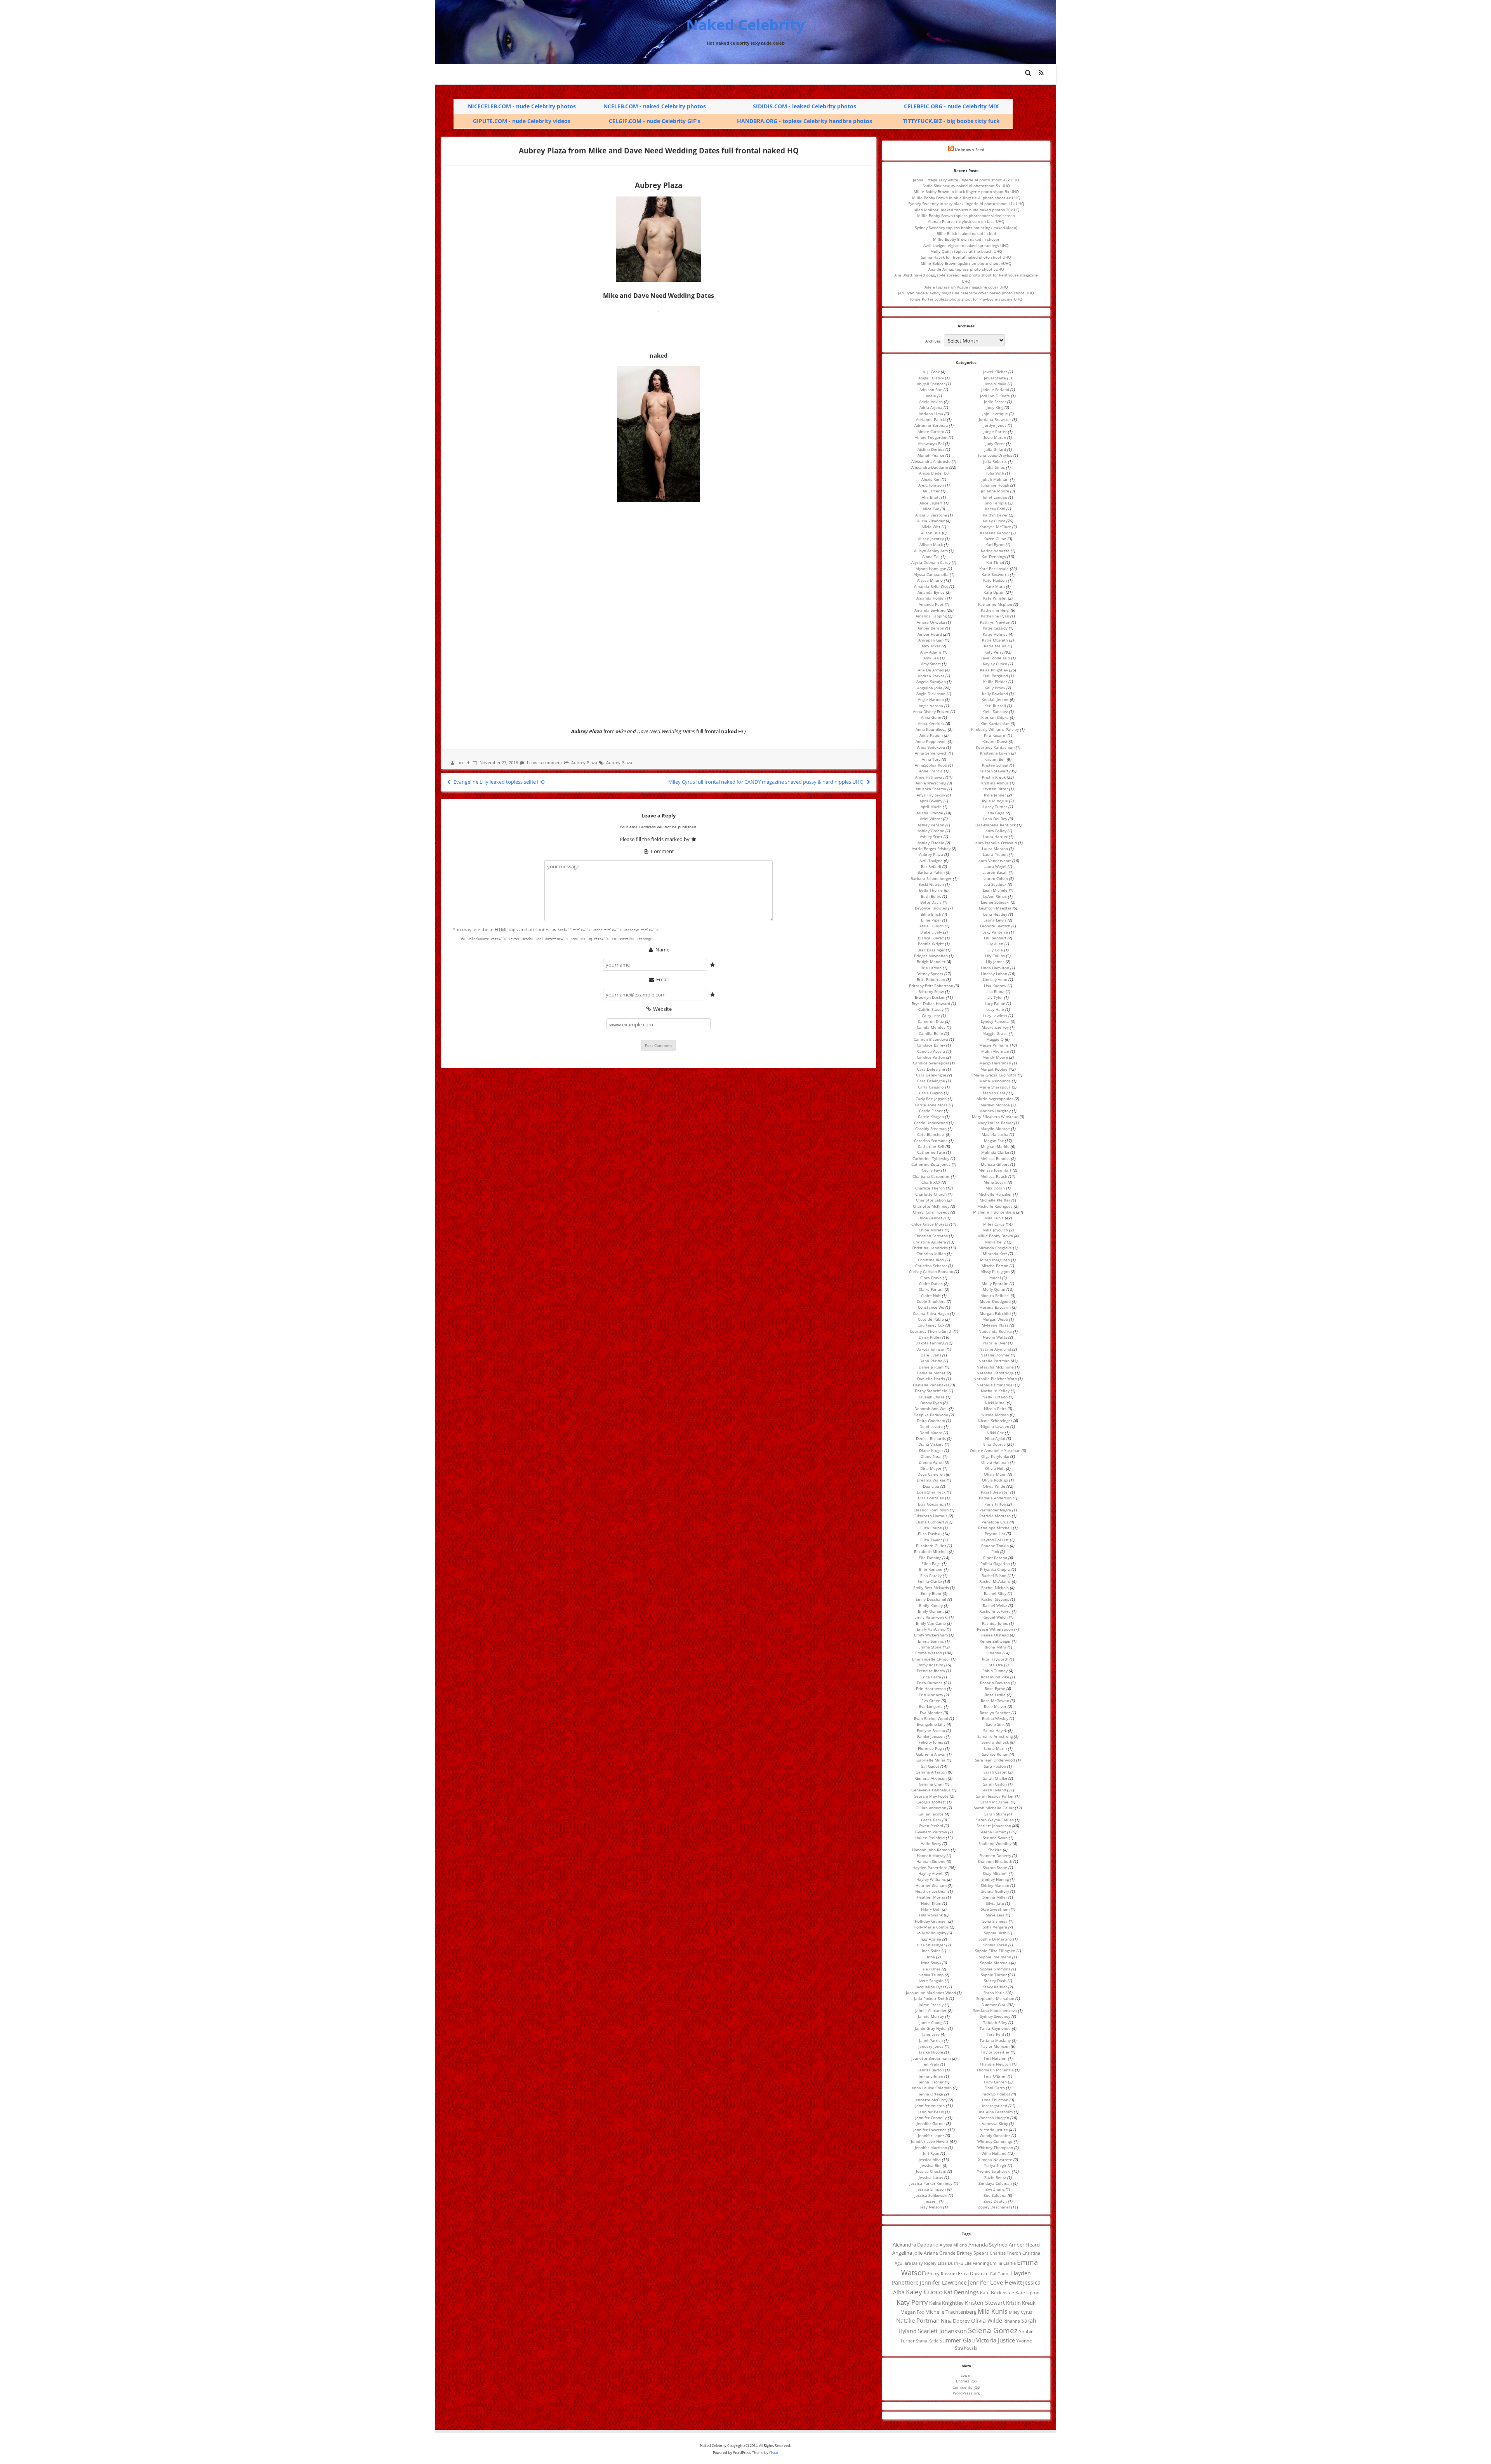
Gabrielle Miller (931, 1760)
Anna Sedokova (931, 747)
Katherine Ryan (995, 616)
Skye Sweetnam (995, 1909)
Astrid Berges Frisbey (931, 849)
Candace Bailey (931, 1045)
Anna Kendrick (931, 723)
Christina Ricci (931, 1260)
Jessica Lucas (931, 2177)
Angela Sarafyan (931, 682)
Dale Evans (931, 1355)
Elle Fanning (930, 1558)
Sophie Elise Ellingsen (995, 1951)
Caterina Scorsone (931, 1141)
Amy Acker (931, 646)
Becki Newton (931, 884)
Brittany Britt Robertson (931, 986)
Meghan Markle (995, 1146)
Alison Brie (931, 533)
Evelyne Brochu (931, 1730)
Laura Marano (995, 849)
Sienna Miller (995, 1897)
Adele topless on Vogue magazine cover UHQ (966, 287)
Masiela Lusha (995, 1134)
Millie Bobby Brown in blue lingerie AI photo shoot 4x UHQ (966, 198)
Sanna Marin (995, 1748)
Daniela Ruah (931, 1367)
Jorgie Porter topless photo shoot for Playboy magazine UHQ (966, 299)
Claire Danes (931, 1283)
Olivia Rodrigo (995, 1480)
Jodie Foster (995, 402)
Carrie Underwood (931, 1123)
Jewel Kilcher (995, 372)
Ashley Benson (931, 825)
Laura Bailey (995, 831)
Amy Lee (931, 658)
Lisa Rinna (995, 991)
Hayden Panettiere (930, 1868)
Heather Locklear (931, 1891)
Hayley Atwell (931, 1873)
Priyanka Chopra (995, 1569)
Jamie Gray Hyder (931, 2028)
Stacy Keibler (995, 1987)
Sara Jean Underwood (995, 1760)
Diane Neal (931, 1456)
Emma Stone (930, 1647)
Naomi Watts (995, 1337)
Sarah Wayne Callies (995, 1820)
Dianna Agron (931, 1462)
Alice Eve (931, 509)
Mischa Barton (995, 1266)
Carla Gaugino (931, 1087)
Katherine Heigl (995, 610)
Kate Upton (994, 592)
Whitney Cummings (995, 2141)
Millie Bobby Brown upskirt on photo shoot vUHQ (966, 263)
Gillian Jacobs (931, 1814)
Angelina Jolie (930, 688)
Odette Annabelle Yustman (995, 1450)
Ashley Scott (931, 836)
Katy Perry (994, 652)
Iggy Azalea (931, 1939)
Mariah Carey (995, 1093)
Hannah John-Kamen (931, 1850)
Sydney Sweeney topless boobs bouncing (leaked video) (966, 228)
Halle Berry (931, 1843)
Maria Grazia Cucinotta (995, 1075)
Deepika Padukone (931, 1415)
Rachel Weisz (995, 1605)
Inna (931, 1957)
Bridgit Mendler (931, 962)
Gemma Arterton (931, 1772)
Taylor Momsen (995, 2046)
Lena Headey (995, 914)
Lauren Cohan (995, 878)
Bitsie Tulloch (931, 926)
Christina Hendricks (930, 1248)
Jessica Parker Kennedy (931, 2183)
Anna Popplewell (931, 741)
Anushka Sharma (931, 789)
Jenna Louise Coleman (931, 2088)
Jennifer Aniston (930, 2106)
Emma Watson (929, 1653)
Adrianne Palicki (931, 419)
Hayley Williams (931, 1879)
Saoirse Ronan (995, 1754)
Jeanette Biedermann (931, 2058)
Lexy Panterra (995, 932)
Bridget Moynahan (931, 956)
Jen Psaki (931, 2064)
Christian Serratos (931, 1236)
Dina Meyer (931, 1468)
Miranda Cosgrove (995, 1248)
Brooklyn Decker (930, 997)
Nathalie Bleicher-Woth (995, 1379)
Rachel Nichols (995, 1588)
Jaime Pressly (931, 2005)
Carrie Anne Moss (931, 1105)
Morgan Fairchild (995, 1313)
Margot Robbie (994, 1069)
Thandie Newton (995, 2064)
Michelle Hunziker (995, 1194)
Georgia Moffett (931, 1802)
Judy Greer (995, 443)
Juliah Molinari (995, 479)
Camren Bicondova (931, 1039)
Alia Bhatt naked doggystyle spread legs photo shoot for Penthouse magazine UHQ (966, 278)
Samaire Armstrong (995, 1736)
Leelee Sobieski (995, 902)
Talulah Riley (995, 2022)
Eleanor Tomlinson (931, 1510)
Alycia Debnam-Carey (931, 562)
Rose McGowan (995, 1701)
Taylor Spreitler (995, 2052)
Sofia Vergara (995, 1927)
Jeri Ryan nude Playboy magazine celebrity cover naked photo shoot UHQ (966, 293)
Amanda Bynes (931, 592)
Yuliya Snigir (995, 2165)
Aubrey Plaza (584, 763)
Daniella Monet (931, 1373)
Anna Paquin (931, 735)
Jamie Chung (931, 2022)
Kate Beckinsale (994, 569)
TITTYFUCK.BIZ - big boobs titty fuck (951, 121)
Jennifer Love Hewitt (930, 2141)
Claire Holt (931, 1295)
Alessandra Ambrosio (931, 461)
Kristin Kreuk (994, 777)
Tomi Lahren (995, 2082)
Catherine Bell (931, 1146)
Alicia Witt (931, 527)
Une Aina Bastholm (995, 2112)
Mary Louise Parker (995, 1123)
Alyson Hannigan (931, 569)
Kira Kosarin (995, 735)
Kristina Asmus (995, 783)
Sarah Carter (995, 1772)
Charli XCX (931, 1182)
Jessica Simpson (931, 2189)
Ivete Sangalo (931, 1981)
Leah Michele (995, 890)
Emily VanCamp (931, 1629)
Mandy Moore (995, 1057)
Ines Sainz (931, 1951)
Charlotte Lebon (931, 1200)
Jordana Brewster (995, 419)
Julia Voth (995, 473)
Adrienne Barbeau (931, 425)
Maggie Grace (995, 1033)
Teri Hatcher (995, 2058)
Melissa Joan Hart (995, 1170)
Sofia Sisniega (995, 1921)
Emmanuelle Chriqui (931, 1659)
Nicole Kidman (995, 1415)
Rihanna (994, 1653)
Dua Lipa (931, 1486)
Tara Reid (995, 2034)
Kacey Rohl (995, 509)
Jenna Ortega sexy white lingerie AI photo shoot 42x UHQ (966, 180)
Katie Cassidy (995, 628)
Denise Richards (931, 1438)
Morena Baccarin (995, 1307)
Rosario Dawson (995, 1683)
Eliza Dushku (930, 1534)
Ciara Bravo (931, 1278)
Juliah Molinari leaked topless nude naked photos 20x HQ (966, 210)
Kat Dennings (994, 556)
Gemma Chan (931, 1784)
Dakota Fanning (930, 1343)
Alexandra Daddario (930, 467)
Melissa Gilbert (995, 1164)
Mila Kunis (994, 1218)
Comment (662, 851)
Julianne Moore (995, 491)
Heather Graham (931, 1885)
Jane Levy (931, 2034)
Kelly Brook (995, 688)
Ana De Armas (931, 670)
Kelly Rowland (995, 694)
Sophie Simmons (995, 1969)
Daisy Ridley (930, 1337)
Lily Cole (995, 950)
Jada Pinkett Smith (931, 1998)
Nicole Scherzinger (995, 1421)
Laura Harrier (995, 836)
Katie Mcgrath (995, 640)
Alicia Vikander (931, 521)
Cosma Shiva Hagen (931, 1313)
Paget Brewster (995, 1492)
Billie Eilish (931, 914)
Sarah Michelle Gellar (994, 1808)
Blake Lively (931, 932)
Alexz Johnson (931, 485)
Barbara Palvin (931, 872)
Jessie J (931, 2201)
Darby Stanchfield (931, 1391)
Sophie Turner (994, 1975)
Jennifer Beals (931, 2112)
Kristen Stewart (994, 771)
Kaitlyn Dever (995, 515)
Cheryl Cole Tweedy (931, 1212)
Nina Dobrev (994, 1444)
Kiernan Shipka (995, 717)
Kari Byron (995, 544)
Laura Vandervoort (994, 861)
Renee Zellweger (995, 1641)
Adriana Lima (931, 414)
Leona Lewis (995, 920)
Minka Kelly (995, 1242)
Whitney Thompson (995, 2148)
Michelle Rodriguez (995, 1206)
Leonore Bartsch (995, 926)
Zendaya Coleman (995, 2183)
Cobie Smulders (931, 1301)
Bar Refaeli (931, 866)
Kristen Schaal (995, 765)
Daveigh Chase (931, 1397)
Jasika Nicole (931, 2052)
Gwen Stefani (931, 1826)
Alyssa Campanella (931, 574)
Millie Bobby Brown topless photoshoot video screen (966, 216)
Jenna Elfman (931, 2076)
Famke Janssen (931, 1736)
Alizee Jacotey (931, 539)
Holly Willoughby (931, 1933)
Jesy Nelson (931, 2207)
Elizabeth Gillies (931, 1546)
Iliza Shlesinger (931, 1945)
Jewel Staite (995, 378)
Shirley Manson (995, 1885)
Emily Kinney (931, 1605)
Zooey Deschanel (994, 2207)
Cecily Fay (931, 1170)
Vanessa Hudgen (994, 2118)
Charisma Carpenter (931, 1176)
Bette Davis (931, 902)
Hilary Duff (931, 1909)
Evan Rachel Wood (931, 1718)
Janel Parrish (931, 2040)
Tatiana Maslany (995, 2040)
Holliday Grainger (931, 1921)
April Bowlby (931, 801)
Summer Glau (994, 2005)
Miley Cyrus (994, 1224)
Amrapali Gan (931, 640)
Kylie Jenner (995, 795)
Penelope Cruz (995, 1522)
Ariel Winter (931, 819)
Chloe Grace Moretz (930, 1224)
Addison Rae (931, 390)
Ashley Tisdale (931, 843)
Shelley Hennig (995, 1879)
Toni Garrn (995, 2088)
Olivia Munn (995, 1474)
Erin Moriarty (931, 1695)
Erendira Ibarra (931, 1671)
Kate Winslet (995, 598)
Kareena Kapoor (995, 533)
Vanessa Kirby (995, 2123)
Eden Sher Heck (931, 1492)
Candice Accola (931, 1051)
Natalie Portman (994, 1361)
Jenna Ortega (931, 2094)
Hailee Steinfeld (930, 1838)
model (995, 1278)
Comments (966, 2387)
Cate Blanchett (931, 1134)
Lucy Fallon (995, 1003)
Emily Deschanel (931, 1599)
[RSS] (1041, 73)
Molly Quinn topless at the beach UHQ (966, 251)
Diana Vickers (931, 1444)
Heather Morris (931, 1897)
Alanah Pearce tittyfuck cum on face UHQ (966, 221)
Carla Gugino (931, 1093)
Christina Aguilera (930, 1242)
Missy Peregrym (995, 1271)
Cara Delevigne (931, 1069)
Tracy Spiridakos (995, 2094)
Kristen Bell (995, 759)
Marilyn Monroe (995, 1105)
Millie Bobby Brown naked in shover (966, 239)
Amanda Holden (931, 598)
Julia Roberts (995, 461)
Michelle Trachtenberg (994, 1212)
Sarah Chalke (995, 1778)
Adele (931, 396)
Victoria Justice (994, 2130)
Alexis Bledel (931, 473)
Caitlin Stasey (931, 1009)
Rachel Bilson (994, 1575)
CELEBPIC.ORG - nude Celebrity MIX (951, 106)
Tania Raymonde (995, 2028)
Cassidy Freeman (931, 1129)
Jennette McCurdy (931, 2100)
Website (662, 1009)
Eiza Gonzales (931, 1498)
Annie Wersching (931, 783)
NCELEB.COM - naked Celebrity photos (655, 106)
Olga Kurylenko (995, 1456)
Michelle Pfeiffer (995, 1200)
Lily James (995, 962)
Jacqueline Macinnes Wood (931, 1993)
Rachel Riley (995, 1593)
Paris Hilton (995, 1504)
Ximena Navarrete (995, 2160)
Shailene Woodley (995, 1843)
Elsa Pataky (931, 1575)
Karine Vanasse (995, 551)
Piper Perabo (995, 1558)
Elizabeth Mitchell (931, 1551)
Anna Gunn (931, 717)
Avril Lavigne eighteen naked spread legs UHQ (966, 245)
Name (662, 949)
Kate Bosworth (995, 574)
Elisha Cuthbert (930, 1522)
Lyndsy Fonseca (995, 1021)
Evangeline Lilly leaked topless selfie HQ (499, 782)
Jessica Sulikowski (931, 2195)
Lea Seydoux (995, 884)
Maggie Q (995, 1039)
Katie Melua (995, 646)
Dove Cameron (931, 1474)
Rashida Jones (995, 1623)
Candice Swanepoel (931, 1063)
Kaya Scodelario (995, 658)
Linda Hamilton (995, 968)
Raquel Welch (995, 1617)
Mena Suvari (995, 1182)
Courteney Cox (931, 1325)
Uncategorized (994, 2106)
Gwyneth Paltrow (931, 1832)
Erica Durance (930, 1683)
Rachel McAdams (995, 1581)
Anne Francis (931, 771)
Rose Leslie (995, 1695)
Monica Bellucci (995, 1295)
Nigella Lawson (995, 1426)
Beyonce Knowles (931, 908)
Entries (966, 2381)
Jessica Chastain (931, 2171)
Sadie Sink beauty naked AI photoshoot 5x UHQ (966, 186)
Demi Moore (931, 1433)
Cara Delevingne (931, 1075)
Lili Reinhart (995, 938)
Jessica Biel (931, 2165)
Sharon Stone (995, 1868)
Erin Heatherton (931, 1688)
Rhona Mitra (995, 1647)
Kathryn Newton (995, 622)
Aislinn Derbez (931, 449)
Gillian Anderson (931, 1808)
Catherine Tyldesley (931, 1158)
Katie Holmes (995, 634)
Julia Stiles (995, 467)
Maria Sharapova (995, 1087)
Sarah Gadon (995, 1784)
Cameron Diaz (931, 1021)
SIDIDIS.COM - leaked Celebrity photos (805, 106)
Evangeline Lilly (931, 1724)
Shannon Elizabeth (995, 1861)
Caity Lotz (931, 1016)
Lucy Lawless (995, 1016)
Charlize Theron (930, 1188)
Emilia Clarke (930, 1581)
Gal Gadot (930, 1766)
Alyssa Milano (930, 580)
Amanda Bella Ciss (931, 586)
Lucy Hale (995, 1009)
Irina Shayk (931, 1963)
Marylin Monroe (995, 1129)
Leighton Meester (995, 908)
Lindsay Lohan (994, 974)
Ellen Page (931, 1563)
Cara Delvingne (931, 1081)
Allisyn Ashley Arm (931, 551)
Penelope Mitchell (995, 1528)
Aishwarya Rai (931, 443)
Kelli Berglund (995, 676)
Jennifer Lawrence (930, 2130)
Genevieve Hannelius (931, 1790)
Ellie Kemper (931, 1569)
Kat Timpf (995, 562)
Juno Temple (995, 503)
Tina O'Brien (995, 2076)
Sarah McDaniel (995, 1802)
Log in (966, 2375)
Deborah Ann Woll (931, 1408)
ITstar (774, 2453)
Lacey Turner (995, 807)
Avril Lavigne (931, 861)
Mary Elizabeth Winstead (995, 1116)
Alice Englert (931, 503)
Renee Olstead (995, 1635)
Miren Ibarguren (995, 1260)
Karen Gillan (995, 539)
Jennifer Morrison (931, 2148)
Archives (933, 341)
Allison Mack (931, 544)
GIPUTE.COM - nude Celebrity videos (522, 121)
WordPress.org (966, 2393)
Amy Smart (931, 664)
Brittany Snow (931, 991)
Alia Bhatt (931, 497)
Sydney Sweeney (995, 2016)
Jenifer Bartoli (931, 2070)
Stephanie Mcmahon (995, 1998)
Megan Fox (994, 1141)
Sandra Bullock (995, 1742)
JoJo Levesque (995, 414)
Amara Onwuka (931, 622)
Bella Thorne (931, 890)
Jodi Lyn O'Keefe (995, 396)
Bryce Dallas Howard (931, 1003)
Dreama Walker (931, 1480)
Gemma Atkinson (931, 1778)
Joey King (995, 407)
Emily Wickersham (931, 1635)
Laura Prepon (995, 854)
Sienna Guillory (995, 1891)
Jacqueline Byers (931, 1987)
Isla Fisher (931, 1969)
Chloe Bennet (930, 1218)
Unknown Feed (970, 150)
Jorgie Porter (995, 431)
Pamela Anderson (995, 1498)
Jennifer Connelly (931, 2118)
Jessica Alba (930, 2160)
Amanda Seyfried (930, 610)
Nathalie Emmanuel (995, 1385)
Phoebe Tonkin (995, 1546)
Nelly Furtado (995, 1397)
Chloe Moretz (931, 1230)
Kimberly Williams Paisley (995, 729)
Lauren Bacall (995, 872)
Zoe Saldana (995, 2195)
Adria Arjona (931, 407)
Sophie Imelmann (995, 1957)
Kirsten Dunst (995, 741)
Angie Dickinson (931, 694)
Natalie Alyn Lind (995, 1349)
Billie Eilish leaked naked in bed (966, 233)
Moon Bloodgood (995, 1301)
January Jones (931, 2046)
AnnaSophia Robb (931, 765)
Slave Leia (995, 1915)
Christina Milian (931, 1254)
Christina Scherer (931, 1266)
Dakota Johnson (931, 1349)
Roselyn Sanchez (995, 1713)
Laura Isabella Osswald (995, 843)
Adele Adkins (931, 402)
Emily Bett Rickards (931, 1588)
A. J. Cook (931, 372)
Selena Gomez (993, 1832)
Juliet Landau (995, 497)
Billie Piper (931, 920)
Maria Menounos (995, 1081)
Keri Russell (995, 706)
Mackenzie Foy (995, 1027)
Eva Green (931, 1701)
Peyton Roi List (995, 1540)
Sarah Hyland (994, 1790)
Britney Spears (930, 974)
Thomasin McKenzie (995, 2070)
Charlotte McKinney (931, 1206)
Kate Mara (995, 586)
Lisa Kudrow (995, 986)
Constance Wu (931, 1307)
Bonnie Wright (931, 944)
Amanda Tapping (931, 616)
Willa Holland (994, 2153)
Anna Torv (931, 759)
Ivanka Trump (931, 1975)
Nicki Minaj (995, 1403)
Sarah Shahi (995, 1814)
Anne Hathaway (930, 777)
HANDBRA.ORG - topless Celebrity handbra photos (805, 121)
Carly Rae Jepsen (931, 1099)
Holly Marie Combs (931, 1927)
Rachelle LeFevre (995, 1611)
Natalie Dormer (995, 1355)
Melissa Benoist (995, 1158)
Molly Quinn (994, 1289)
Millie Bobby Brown (995, 1236)
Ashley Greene (931, 831)
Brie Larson (931, 968)
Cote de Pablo (931, 1319)
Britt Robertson (931, 979)
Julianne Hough (995, 485)
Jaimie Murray (931, 2016)
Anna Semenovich (931, 753)
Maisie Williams (994, 1045)
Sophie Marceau (995, 1963)
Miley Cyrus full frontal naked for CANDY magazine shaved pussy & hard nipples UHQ (766, 782)
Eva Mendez (931, 1713)
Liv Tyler (995, 997)
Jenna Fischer (931, 2082)
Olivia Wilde (994, 1486)
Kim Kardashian (995, 723)
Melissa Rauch (994, 1176)
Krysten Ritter (995, 789)
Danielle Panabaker (931, 1385)
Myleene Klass (995, 1325)
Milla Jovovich (995, 1230)
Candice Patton (931, 1057)
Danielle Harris (931, 1379)
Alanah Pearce (931, 455)
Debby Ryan (931, 1403)
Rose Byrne (995, 1688)
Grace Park (931, 1820)
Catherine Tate (931, 1152)
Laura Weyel (995, 866)
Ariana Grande (930, 813)
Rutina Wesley (995, 1718)
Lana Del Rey (995, 819)
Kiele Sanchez (995, 711)
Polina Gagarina (995, 1563)
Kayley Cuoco (995, 664)
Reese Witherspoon (995, 1629)
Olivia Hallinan (995, 1462)
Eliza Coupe (931, 1528)
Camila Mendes (931, 1027)
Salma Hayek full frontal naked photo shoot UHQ (966, 257)
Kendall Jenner (995, 699)
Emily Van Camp (931, 1623)
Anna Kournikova (931, 729)
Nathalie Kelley (995, 1391)
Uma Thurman (995, 2100)
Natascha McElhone (995, 1367)
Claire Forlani (931, 1289)
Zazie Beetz (995, 2177)
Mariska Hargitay (995, 1111)
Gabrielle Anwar (931, 1754)
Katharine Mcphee (995, 604)
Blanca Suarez (931, 938)
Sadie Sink (995, 1724)
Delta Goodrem (931, 1421)
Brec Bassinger (931, 950)
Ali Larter (931, 491)
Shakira (995, 1850)
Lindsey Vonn (995, 979)
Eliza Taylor (931, 1540)
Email (662, 979)
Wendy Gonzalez (995, 2135)
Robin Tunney (995, 1671)
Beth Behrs (931, 896)
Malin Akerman (995, 1051)
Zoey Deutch (995, 2201)
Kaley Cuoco (994, 521)
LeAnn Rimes (995, 896)
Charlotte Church (931, 1194)
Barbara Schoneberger (931, 878)
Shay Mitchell (995, 1873)
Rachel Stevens (995, 1599)
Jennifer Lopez (931, 2135)
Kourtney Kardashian (995, 747)
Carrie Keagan (931, 1116)
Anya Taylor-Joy (931, 795)
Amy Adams (931, 652)
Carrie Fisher (931, 1111)
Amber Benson (931, 628)
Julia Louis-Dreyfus (995, 455)
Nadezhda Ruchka (995, 1331)
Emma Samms (931, 1641)
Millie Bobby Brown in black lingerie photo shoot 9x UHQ (966, 191)
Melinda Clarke (995, 1152)
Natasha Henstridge (995, 1373)
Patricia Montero (995, 1516)
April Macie (931, 807)
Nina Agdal (995, 1438)
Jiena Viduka (995, 384)
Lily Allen (995, 944)
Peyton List (995, 1534)
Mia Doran (995, 1188)
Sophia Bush (995, 1933)
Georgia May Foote (931, 1796)
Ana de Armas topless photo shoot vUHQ (966, 269)
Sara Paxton (995, 1766)
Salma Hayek (995, 1730)
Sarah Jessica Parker (995, 1796)
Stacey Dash (995, 1981)
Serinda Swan (995, 1838)
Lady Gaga (995, 813)
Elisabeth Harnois (931, 1516)
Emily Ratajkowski (931, 1617)
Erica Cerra (931, 1677)
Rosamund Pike (995, 1677)
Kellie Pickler (995, 682)
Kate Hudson (995, 580)
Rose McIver (995, 1706)
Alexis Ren (931, 479)
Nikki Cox (995, 1433)
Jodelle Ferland (995, 390)
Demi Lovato (931, 1426)
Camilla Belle (931, 1033)
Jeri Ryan (931, 2153)
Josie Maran (995, 437)
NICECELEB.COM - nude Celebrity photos (522, 106)
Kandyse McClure (995, 527)
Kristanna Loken (995, 753)
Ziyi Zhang (995, 2189)
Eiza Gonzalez (931, 1504)
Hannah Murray (931, 1855)
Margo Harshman (995, 1063)
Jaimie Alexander (931, 2010)
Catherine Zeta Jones (931, 1164)
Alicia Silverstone (931, 515)
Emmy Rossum (930, 1665)
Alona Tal (931, 556)
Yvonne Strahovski (994, 2171)
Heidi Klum (931, 1903)
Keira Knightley (994, 670)
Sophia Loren (995, 1945)
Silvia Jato (995, 1903)
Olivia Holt (995, 1468)
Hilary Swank (931, 1915)
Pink (995, 1551)
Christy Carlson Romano (931, 1271)
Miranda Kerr (995, 1254)
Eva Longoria (931, 1706)
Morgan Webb (995, 1319)
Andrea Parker (931, 676)
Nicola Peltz (995, 1408)
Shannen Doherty (995, 1855)
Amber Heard (930, 634)
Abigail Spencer (931, 384)
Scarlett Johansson (994, 1826)
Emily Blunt (931, 1593)
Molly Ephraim (995, 1283)
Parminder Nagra (995, 1510)
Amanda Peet (931, 604)
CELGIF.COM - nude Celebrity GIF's (655, 121)
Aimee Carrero (931, 431)
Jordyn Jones (995, 425)
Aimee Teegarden (931, 437)
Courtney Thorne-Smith (931, 1331)
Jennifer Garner (931, 2123)
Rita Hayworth (995, 1659)
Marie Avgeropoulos (995, 1099)
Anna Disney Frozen (931, 711)
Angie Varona (931, 706)
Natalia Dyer (995, 1343)
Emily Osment (931, 1611)
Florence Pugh (931, 1748)
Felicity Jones (931, 1742)
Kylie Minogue (995, 801)
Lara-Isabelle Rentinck (995, 825)
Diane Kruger (931, 1450)
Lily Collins (995, 956)
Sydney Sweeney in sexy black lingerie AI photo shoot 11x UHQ (966, 203)
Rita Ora (995, 1665)
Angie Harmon (931, 699)
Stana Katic (994, 1993)
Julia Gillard (995, 449)
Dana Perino (931, 1361)
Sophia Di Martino (995, 1939)
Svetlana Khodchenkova (995, 2010)
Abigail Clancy (931, 378)
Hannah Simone (931, 1861)
